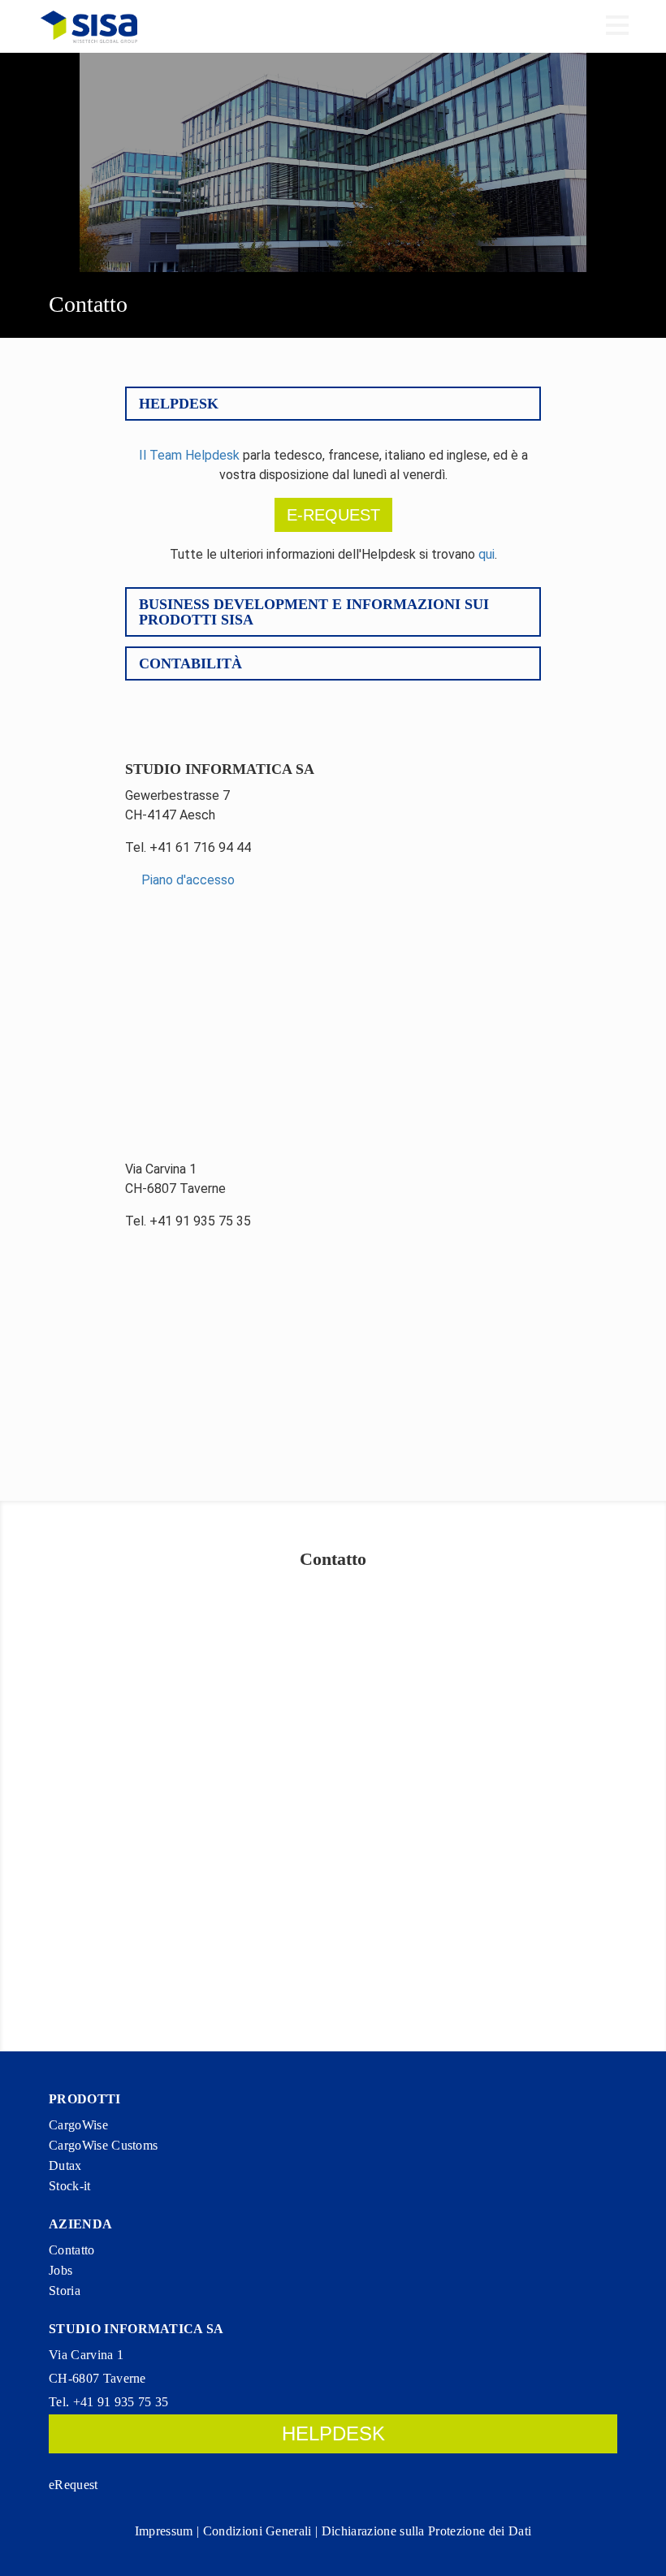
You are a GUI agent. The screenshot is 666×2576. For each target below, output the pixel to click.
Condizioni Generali (257, 2531)
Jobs (61, 2270)
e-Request (333, 515)
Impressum (164, 2531)
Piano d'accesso (186, 880)
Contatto (72, 2250)
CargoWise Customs (103, 2145)
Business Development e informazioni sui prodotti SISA (314, 612)
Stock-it (70, 2186)
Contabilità (190, 663)
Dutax (65, 2165)
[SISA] (89, 26)
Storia (65, 2291)
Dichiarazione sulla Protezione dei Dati (426, 2531)
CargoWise (78, 2125)
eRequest (74, 2485)
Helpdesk (179, 404)
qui (487, 554)
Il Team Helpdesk (189, 455)
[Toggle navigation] (617, 27)
